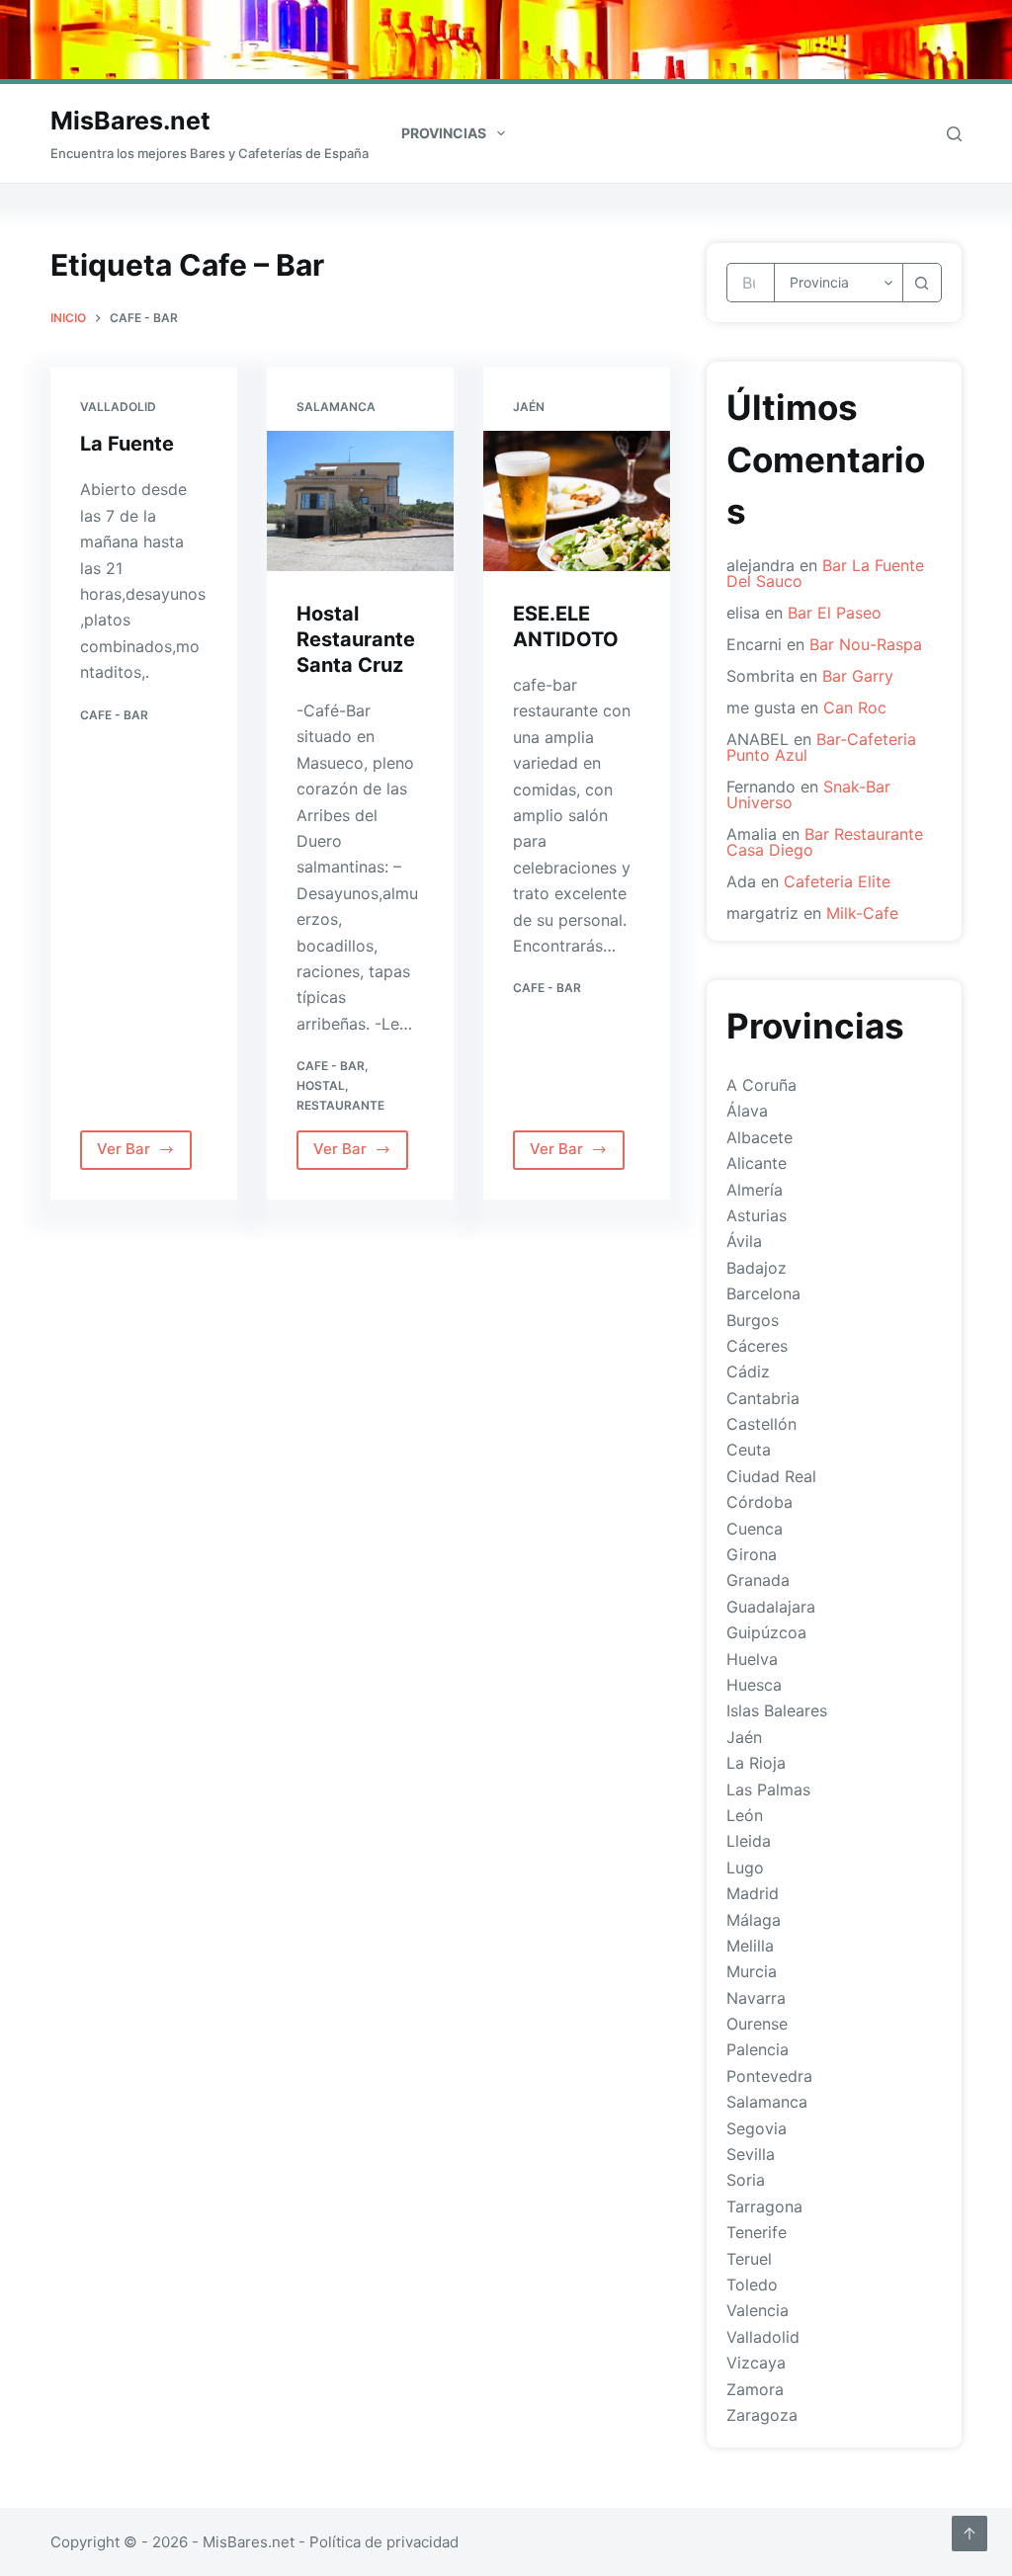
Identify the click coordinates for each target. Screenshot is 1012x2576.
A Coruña (761, 1085)
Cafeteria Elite (837, 881)
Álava (747, 1111)
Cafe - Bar (114, 715)
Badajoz (757, 1268)
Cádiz (748, 1371)
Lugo (745, 1868)
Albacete (759, 1137)
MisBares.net (130, 121)
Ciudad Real (771, 1476)
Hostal (321, 1085)
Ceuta (749, 1450)
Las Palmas (768, 1789)
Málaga (754, 1920)
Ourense (757, 2024)
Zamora (755, 2389)
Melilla (750, 1946)
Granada (758, 1580)
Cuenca (755, 1529)
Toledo (752, 2285)
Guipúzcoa (766, 1632)
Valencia (758, 2310)
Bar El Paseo (835, 613)
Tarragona (764, 2206)
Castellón (761, 1424)
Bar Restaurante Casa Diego (825, 842)
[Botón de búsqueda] (922, 283)
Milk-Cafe (862, 913)
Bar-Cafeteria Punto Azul (821, 747)
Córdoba (759, 1502)
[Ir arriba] (970, 2534)
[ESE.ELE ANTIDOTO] (577, 501)
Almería (755, 1190)
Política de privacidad (384, 2542)
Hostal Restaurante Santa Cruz (356, 639)
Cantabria (763, 1398)
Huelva (752, 1659)
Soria (746, 2180)
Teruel (749, 2259)
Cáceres (757, 1346)
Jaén (529, 407)
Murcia (752, 1971)
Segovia (757, 2128)
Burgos (753, 1320)
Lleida (749, 1841)
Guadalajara (771, 1607)
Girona (752, 1554)
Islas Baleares (777, 1710)
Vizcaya (756, 2363)
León (745, 1815)
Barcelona (763, 1293)
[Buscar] (954, 134)
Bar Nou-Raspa (866, 644)
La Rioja (756, 1763)
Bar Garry (858, 676)
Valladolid (118, 407)
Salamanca (336, 407)
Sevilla (751, 2154)
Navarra (756, 1998)
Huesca (754, 1685)
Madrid (753, 1893)
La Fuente (127, 444)
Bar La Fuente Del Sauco (825, 573)
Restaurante (340, 1105)
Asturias (757, 1215)
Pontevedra (769, 2076)
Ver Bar (141, 1154)
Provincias (444, 133)
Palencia (758, 2049)
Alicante (757, 1163)
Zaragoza (762, 2415)
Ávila (744, 1241)
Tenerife (757, 2232)
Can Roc (855, 707)
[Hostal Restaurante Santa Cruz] (360, 501)
